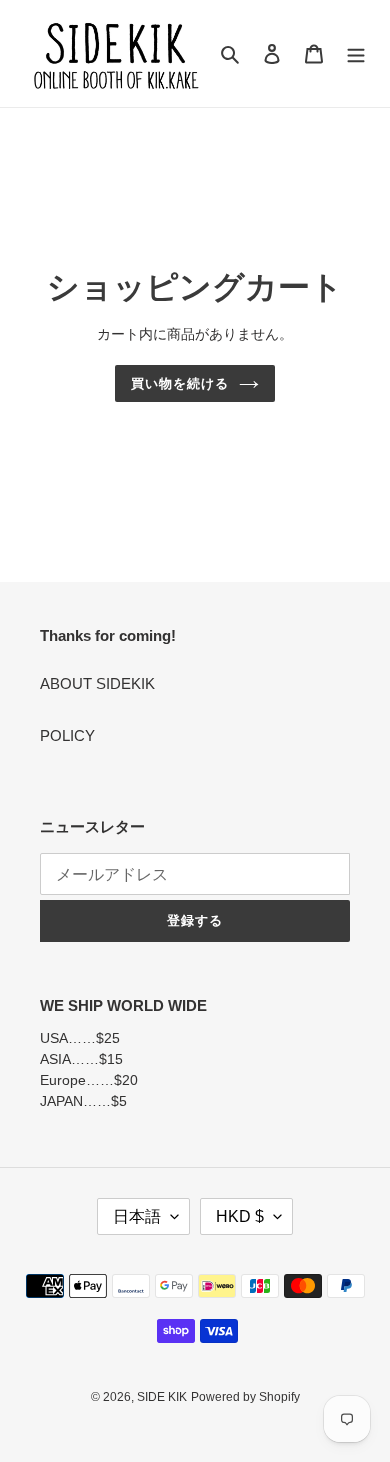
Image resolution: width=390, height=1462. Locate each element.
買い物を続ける (180, 383)
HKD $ (240, 1216)
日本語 (137, 1216)
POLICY (67, 735)
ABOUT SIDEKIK (97, 683)
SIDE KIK (162, 1397)
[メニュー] (356, 53)
